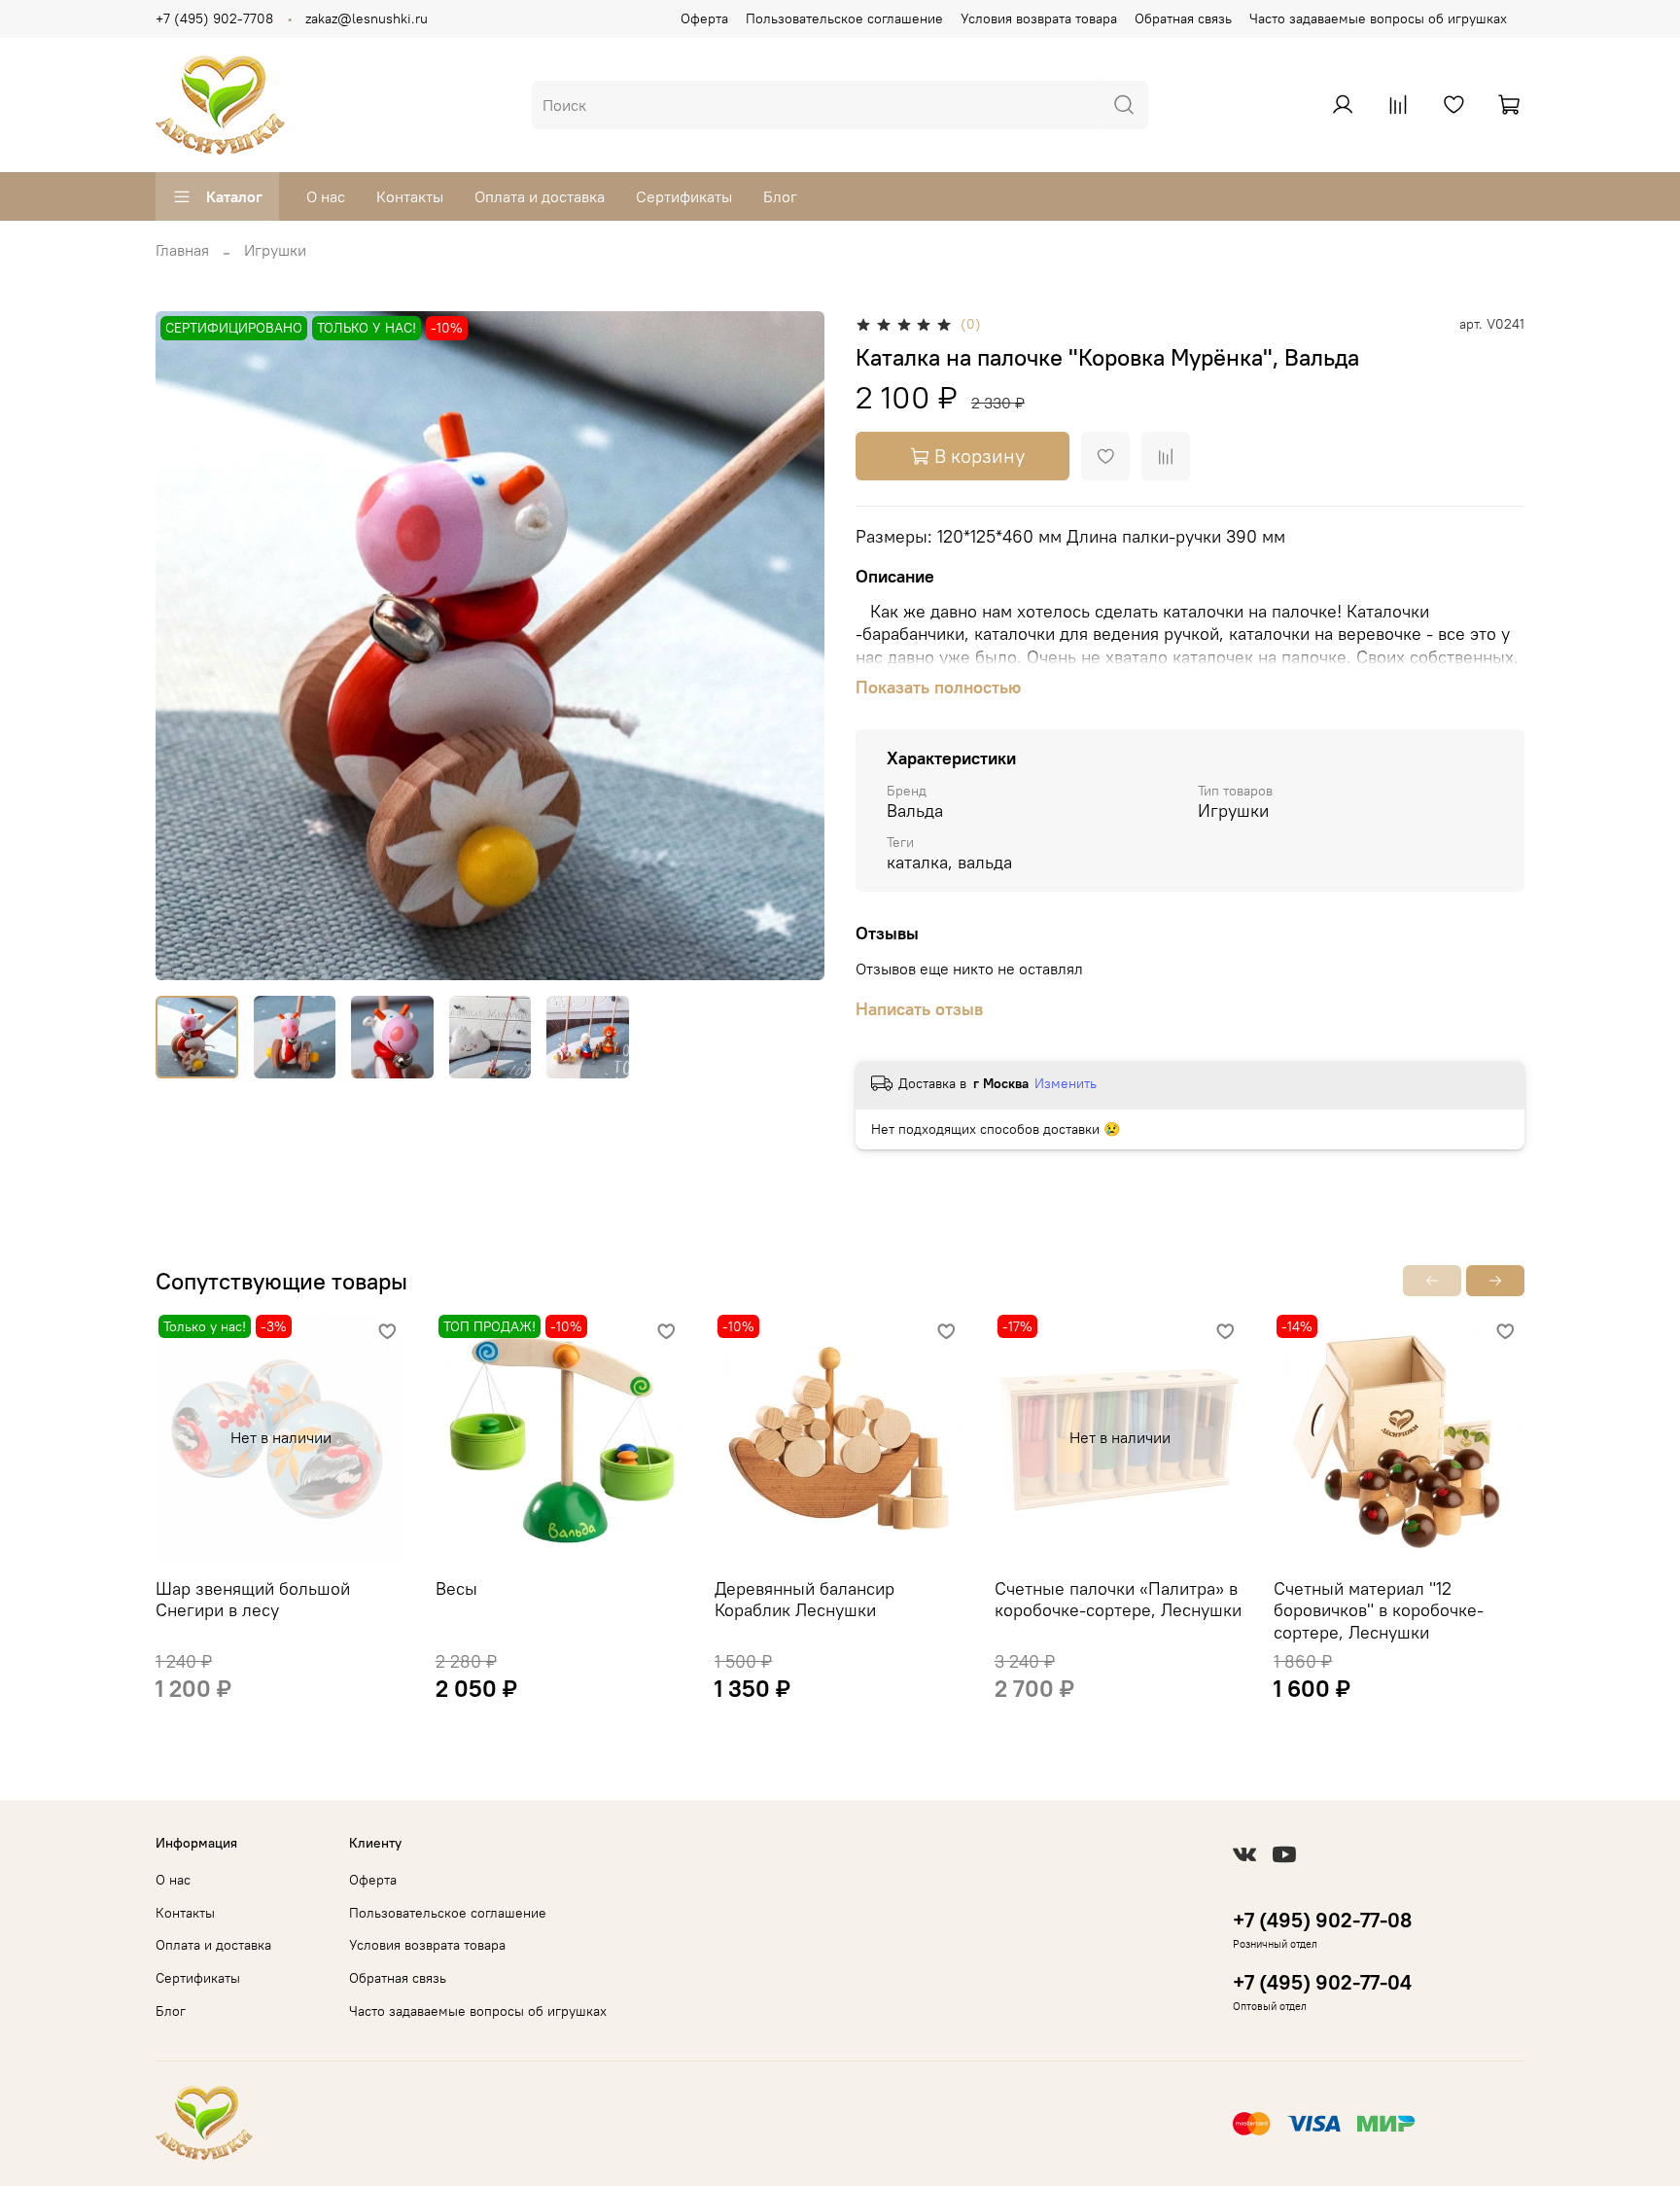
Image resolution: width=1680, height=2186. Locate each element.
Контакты (410, 196)
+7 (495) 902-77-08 (1322, 1920)
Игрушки (275, 250)
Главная (182, 250)
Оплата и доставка (540, 196)
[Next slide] (793, 646)
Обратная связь (1183, 18)
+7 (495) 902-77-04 (1322, 1982)
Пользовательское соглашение (844, 18)
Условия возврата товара (1039, 18)
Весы (456, 1588)
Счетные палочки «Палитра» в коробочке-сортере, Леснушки (1118, 1600)
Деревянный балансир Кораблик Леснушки (805, 1600)
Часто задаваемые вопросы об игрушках (1378, 18)
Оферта (704, 18)
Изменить (1066, 1083)
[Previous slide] (187, 646)
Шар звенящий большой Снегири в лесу (253, 1600)
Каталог (234, 196)
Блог (780, 196)
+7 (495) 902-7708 (214, 18)
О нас (326, 196)
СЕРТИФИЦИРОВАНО (234, 329)
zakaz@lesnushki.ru (367, 18)
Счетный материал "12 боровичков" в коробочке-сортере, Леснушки (1379, 1610)
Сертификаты (684, 196)
